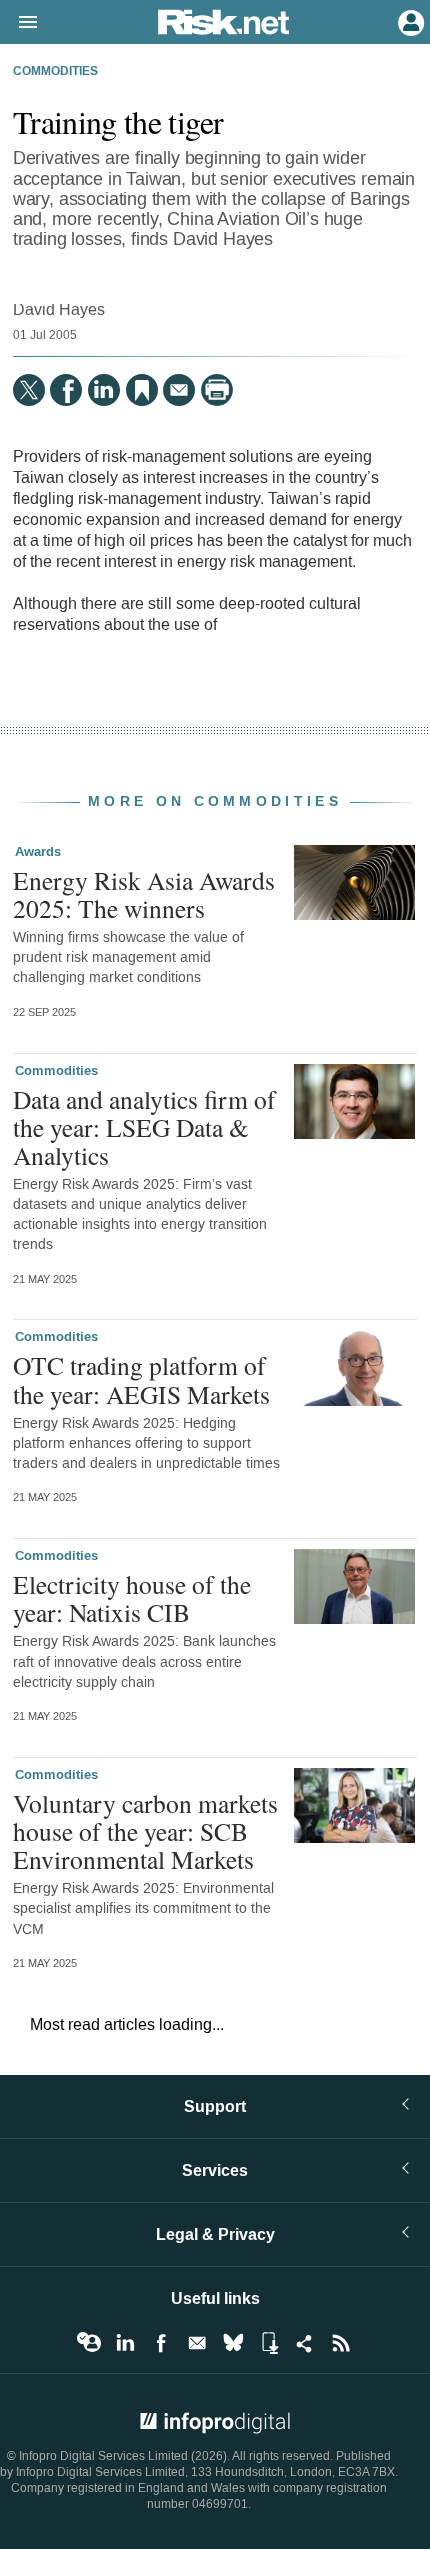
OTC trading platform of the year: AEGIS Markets (141, 1379)
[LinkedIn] (104, 390)
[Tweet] (29, 390)
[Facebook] (66, 390)
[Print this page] (217, 390)
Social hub (305, 2343)
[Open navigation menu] (19, 23)
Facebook (161, 2343)
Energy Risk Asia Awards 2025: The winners (144, 894)
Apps (269, 2343)
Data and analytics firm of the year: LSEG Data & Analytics (144, 1127)
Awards (38, 852)
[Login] (409, 21)
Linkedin (125, 2343)
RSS (341, 2343)
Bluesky (233, 2343)
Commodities (55, 72)
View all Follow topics (89, 2343)
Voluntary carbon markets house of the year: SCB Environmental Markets (145, 1831)
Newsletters (197, 2343)
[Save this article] (142, 390)
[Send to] (179, 390)
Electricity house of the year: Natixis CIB (132, 1598)
